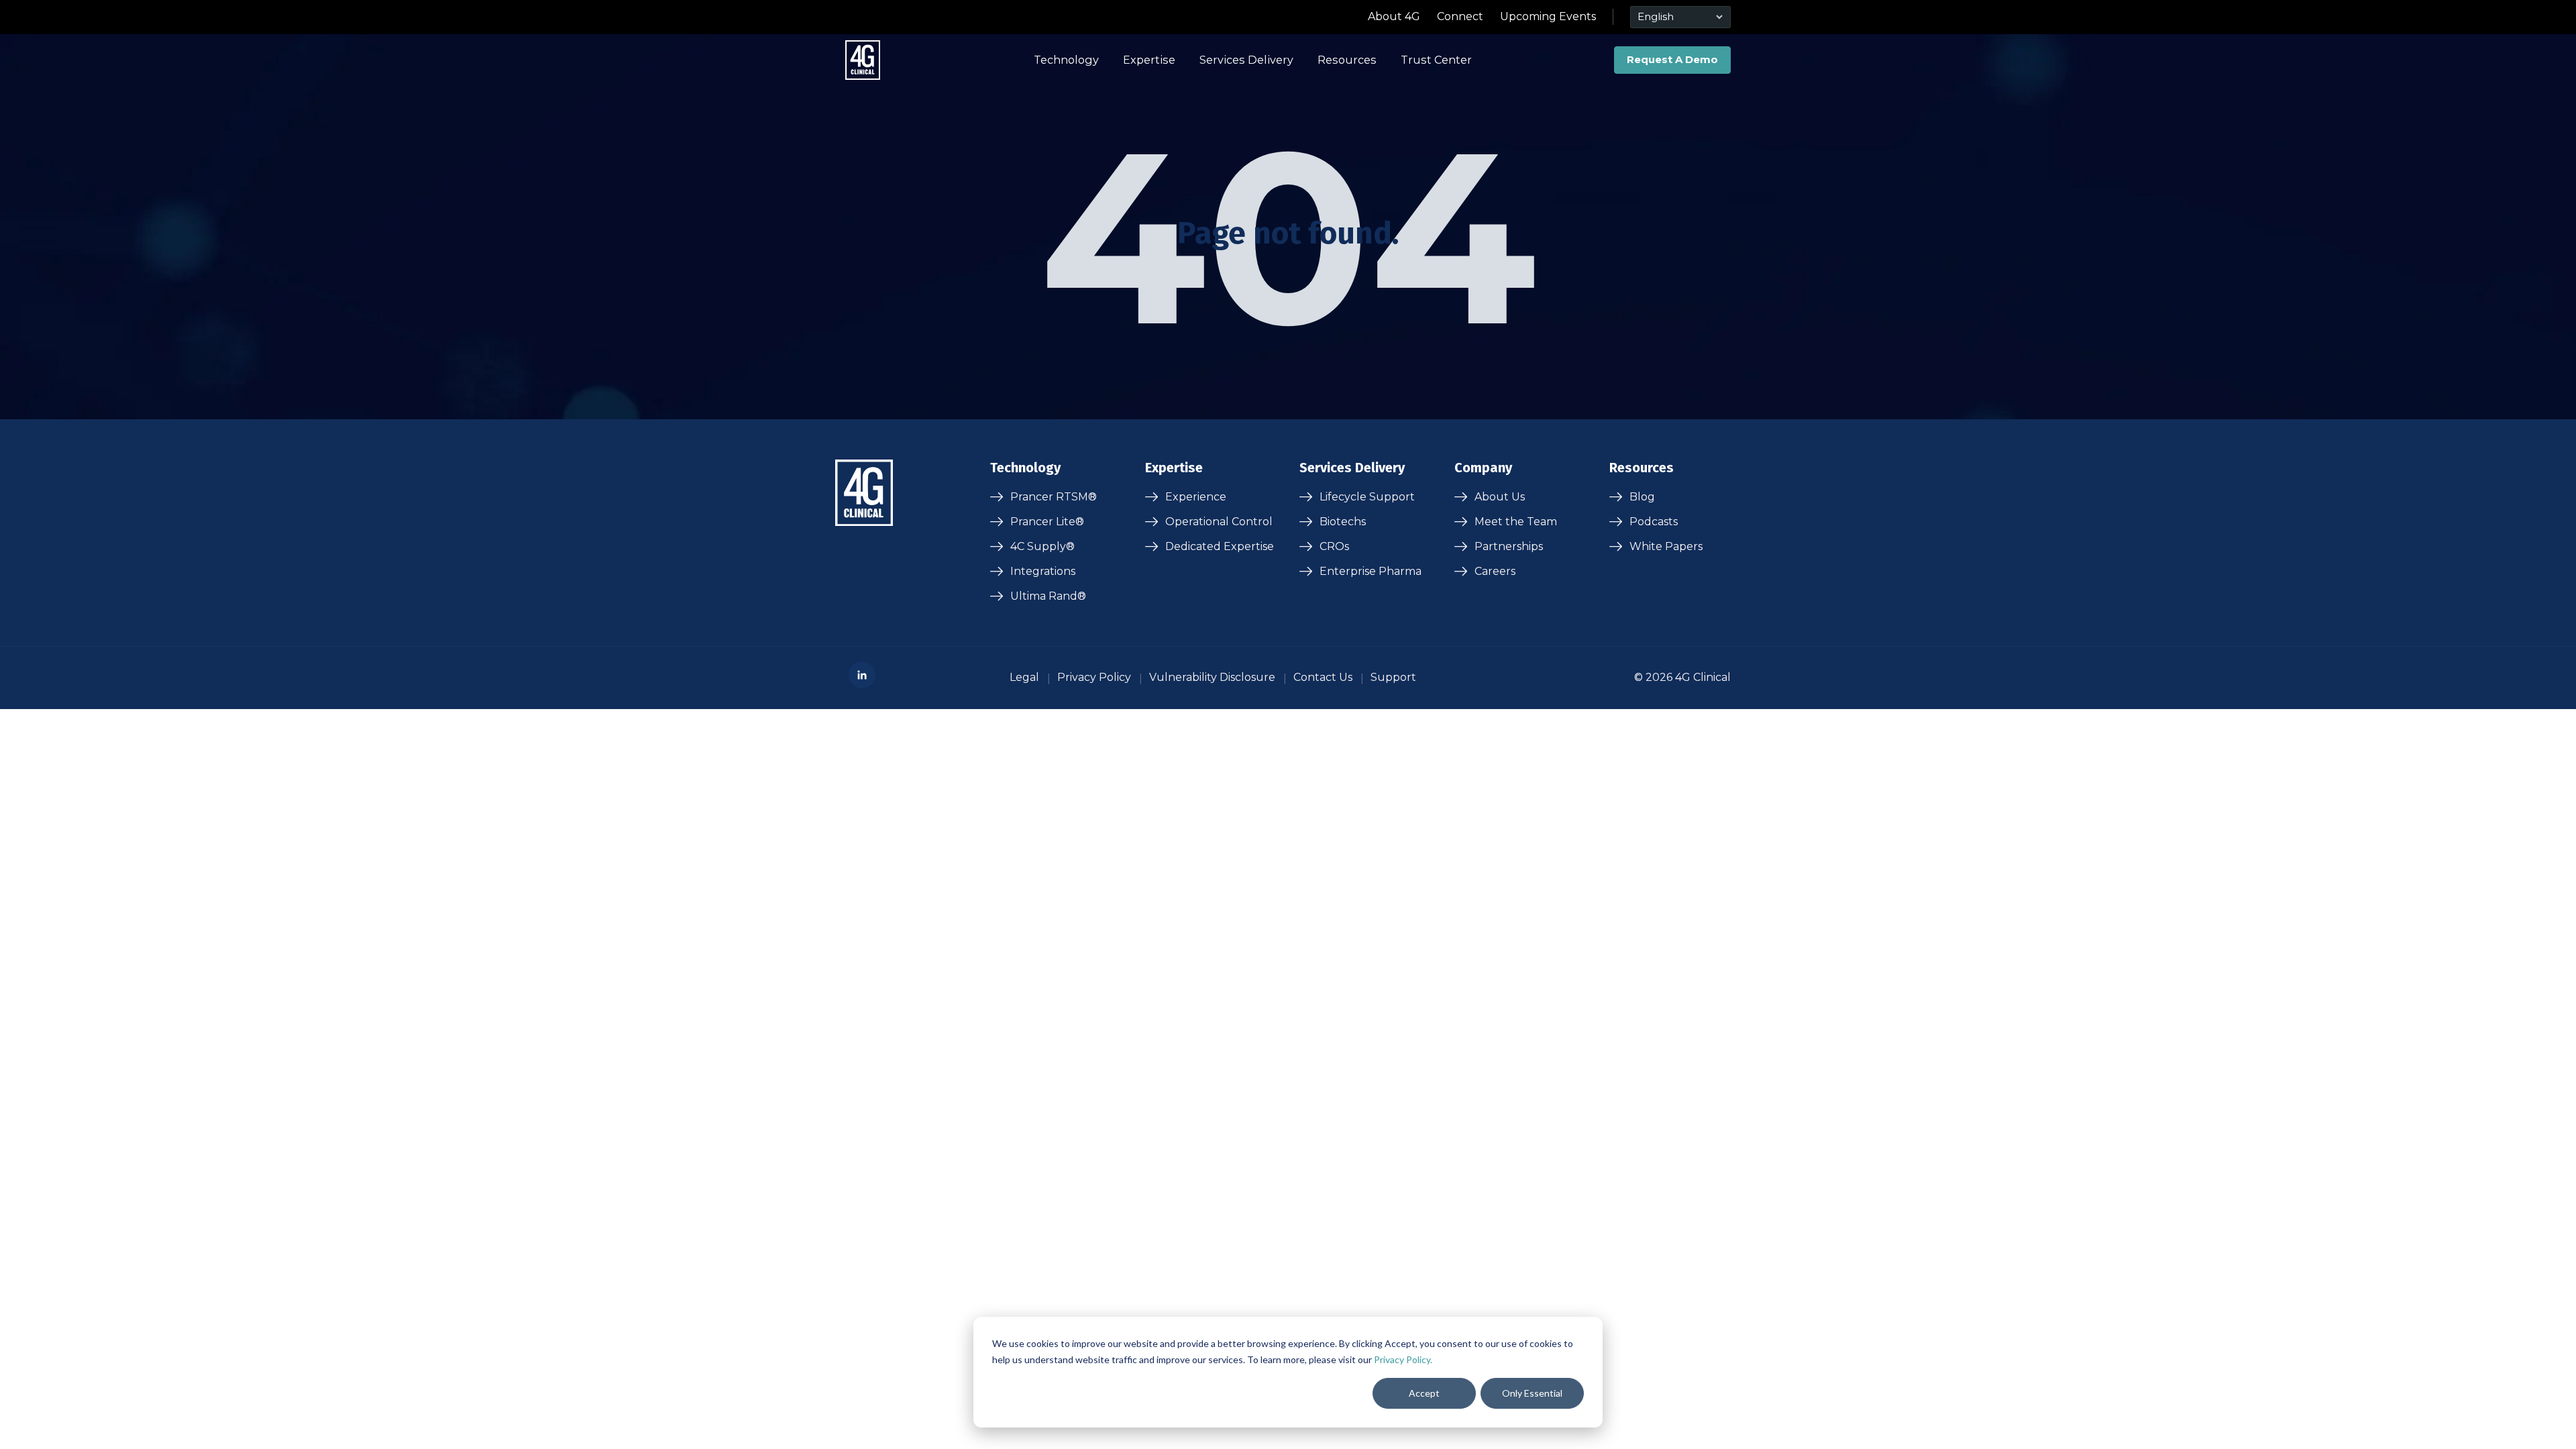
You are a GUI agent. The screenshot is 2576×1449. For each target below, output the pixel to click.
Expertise (1149, 60)
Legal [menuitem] (1024, 677)
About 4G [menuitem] (1394, 16)
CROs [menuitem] (1334, 546)
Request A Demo (1672, 59)
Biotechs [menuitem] (1343, 522)
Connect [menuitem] (1460, 16)
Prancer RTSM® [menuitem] (1054, 497)
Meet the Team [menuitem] (1516, 522)
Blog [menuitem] (1642, 497)
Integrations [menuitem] (1043, 571)
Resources (1347, 60)
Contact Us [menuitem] (1323, 677)
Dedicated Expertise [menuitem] (1220, 546)
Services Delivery (1246, 60)
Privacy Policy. (1403, 1359)
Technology (1066, 60)
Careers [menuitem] (1495, 571)
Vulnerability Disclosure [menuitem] (1212, 677)
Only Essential (1532, 1393)
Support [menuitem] (1393, 677)
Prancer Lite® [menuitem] (1047, 522)
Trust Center (1436, 60)
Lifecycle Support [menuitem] (1367, 497)
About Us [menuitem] (1500, 497)
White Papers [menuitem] (1666, 546)
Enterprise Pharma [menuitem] (1371, 571)
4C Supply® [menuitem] (1042, 546)
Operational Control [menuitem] (1219, 522)
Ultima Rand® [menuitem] (1048, 596)
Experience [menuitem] (1196, 497)
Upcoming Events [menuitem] (1548, 16)
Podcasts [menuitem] (1654, 522)
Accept (1424, 1393)
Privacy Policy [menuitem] (1094, 677)
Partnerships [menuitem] (1509, 546)
